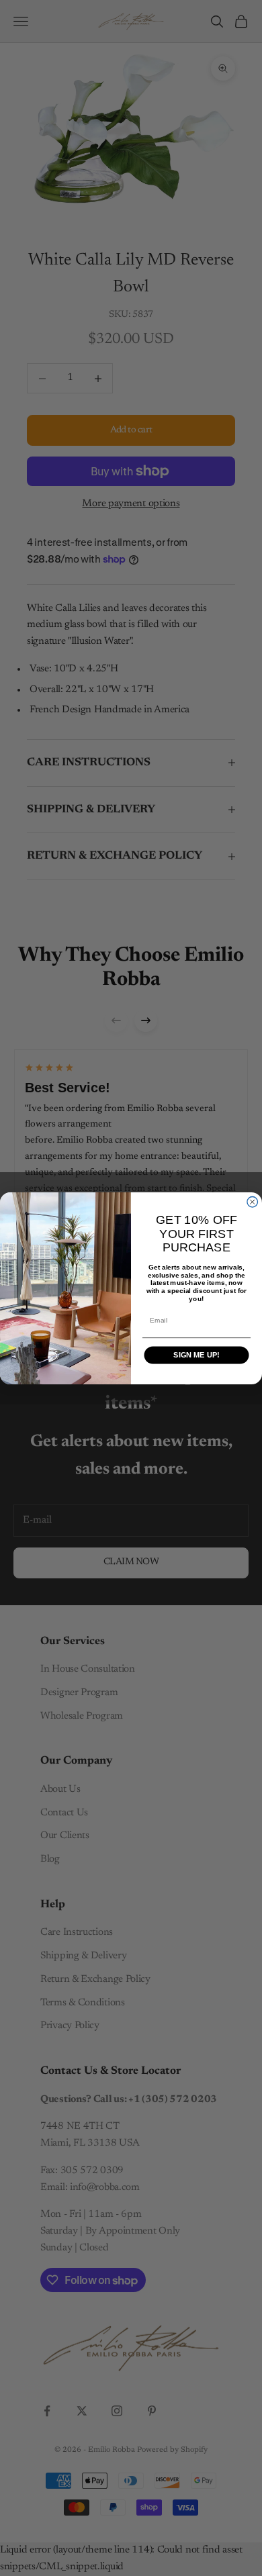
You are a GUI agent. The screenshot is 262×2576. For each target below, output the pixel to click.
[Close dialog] (253, 1202)
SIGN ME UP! (196, 1355)
